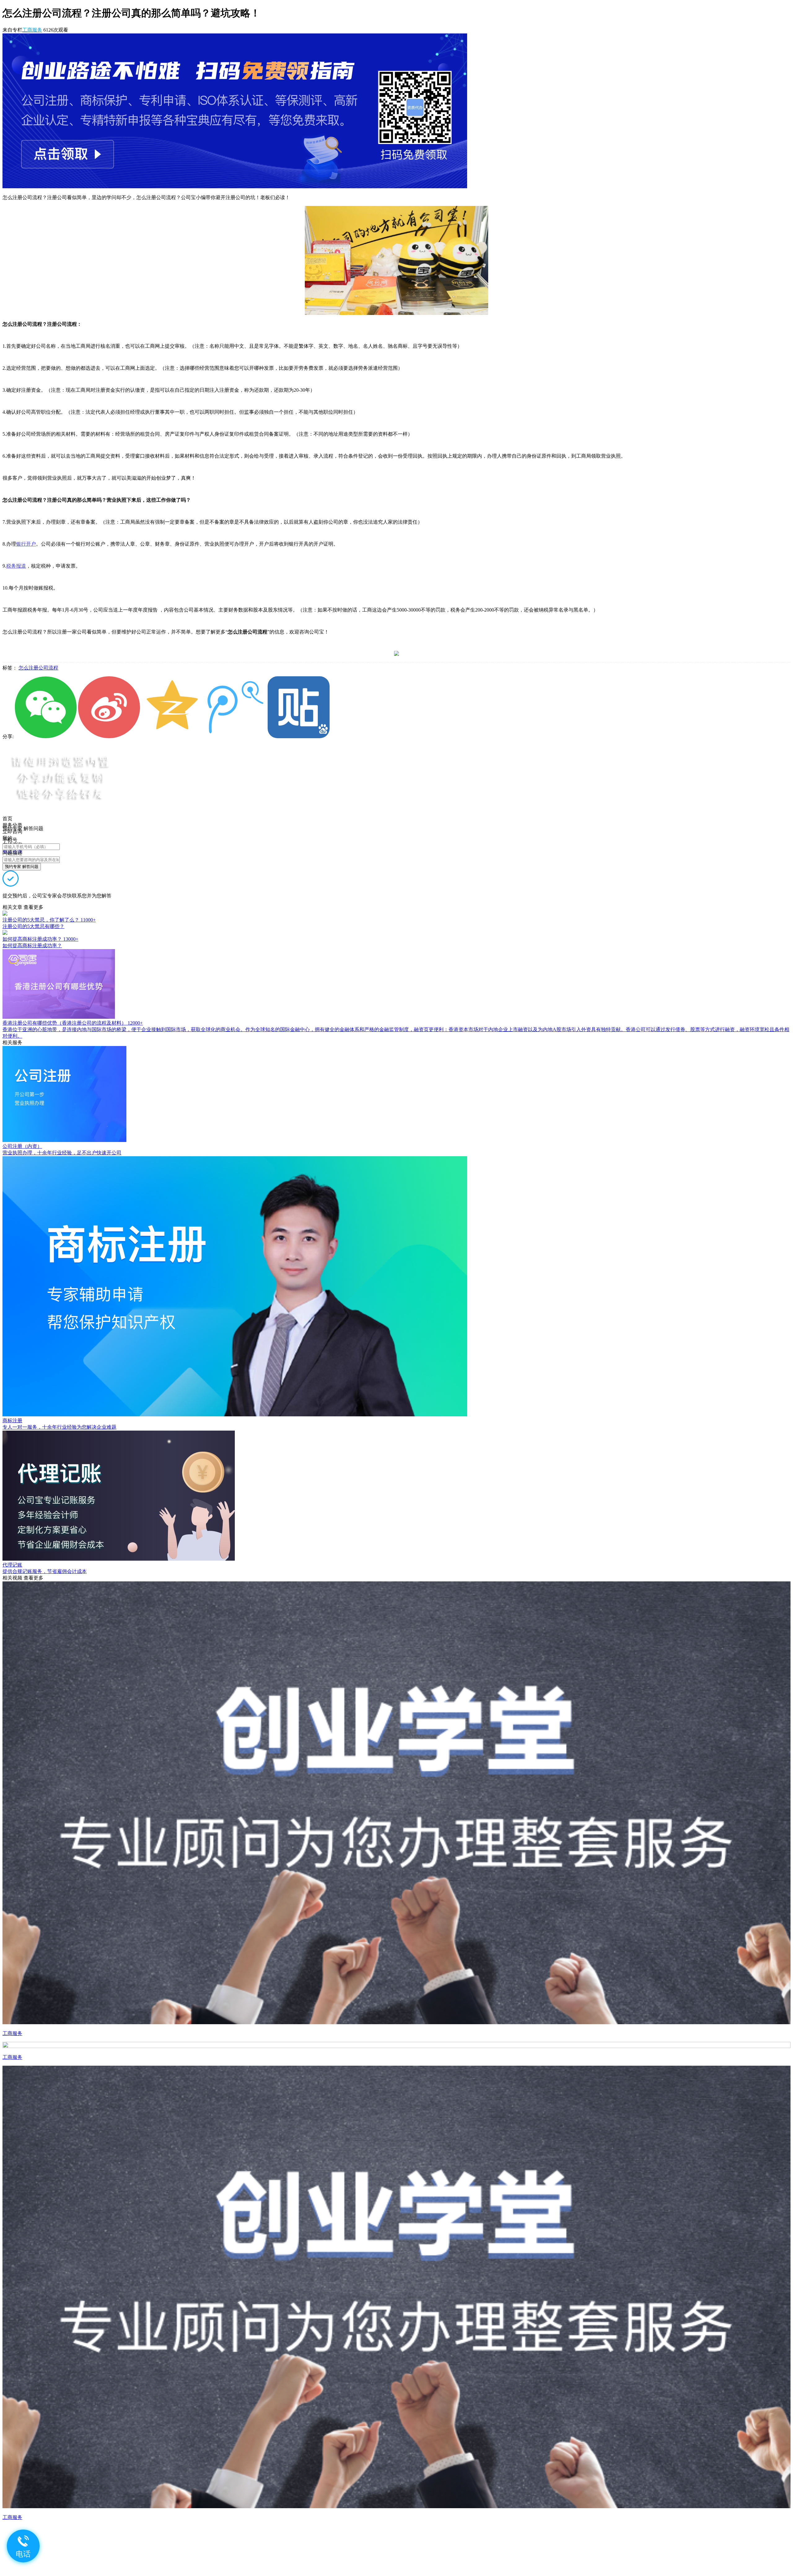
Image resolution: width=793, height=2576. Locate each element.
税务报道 (16, 566)
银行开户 (26, 544)
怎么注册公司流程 (38, 668)
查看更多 (33, 907)
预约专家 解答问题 (22, 867)
